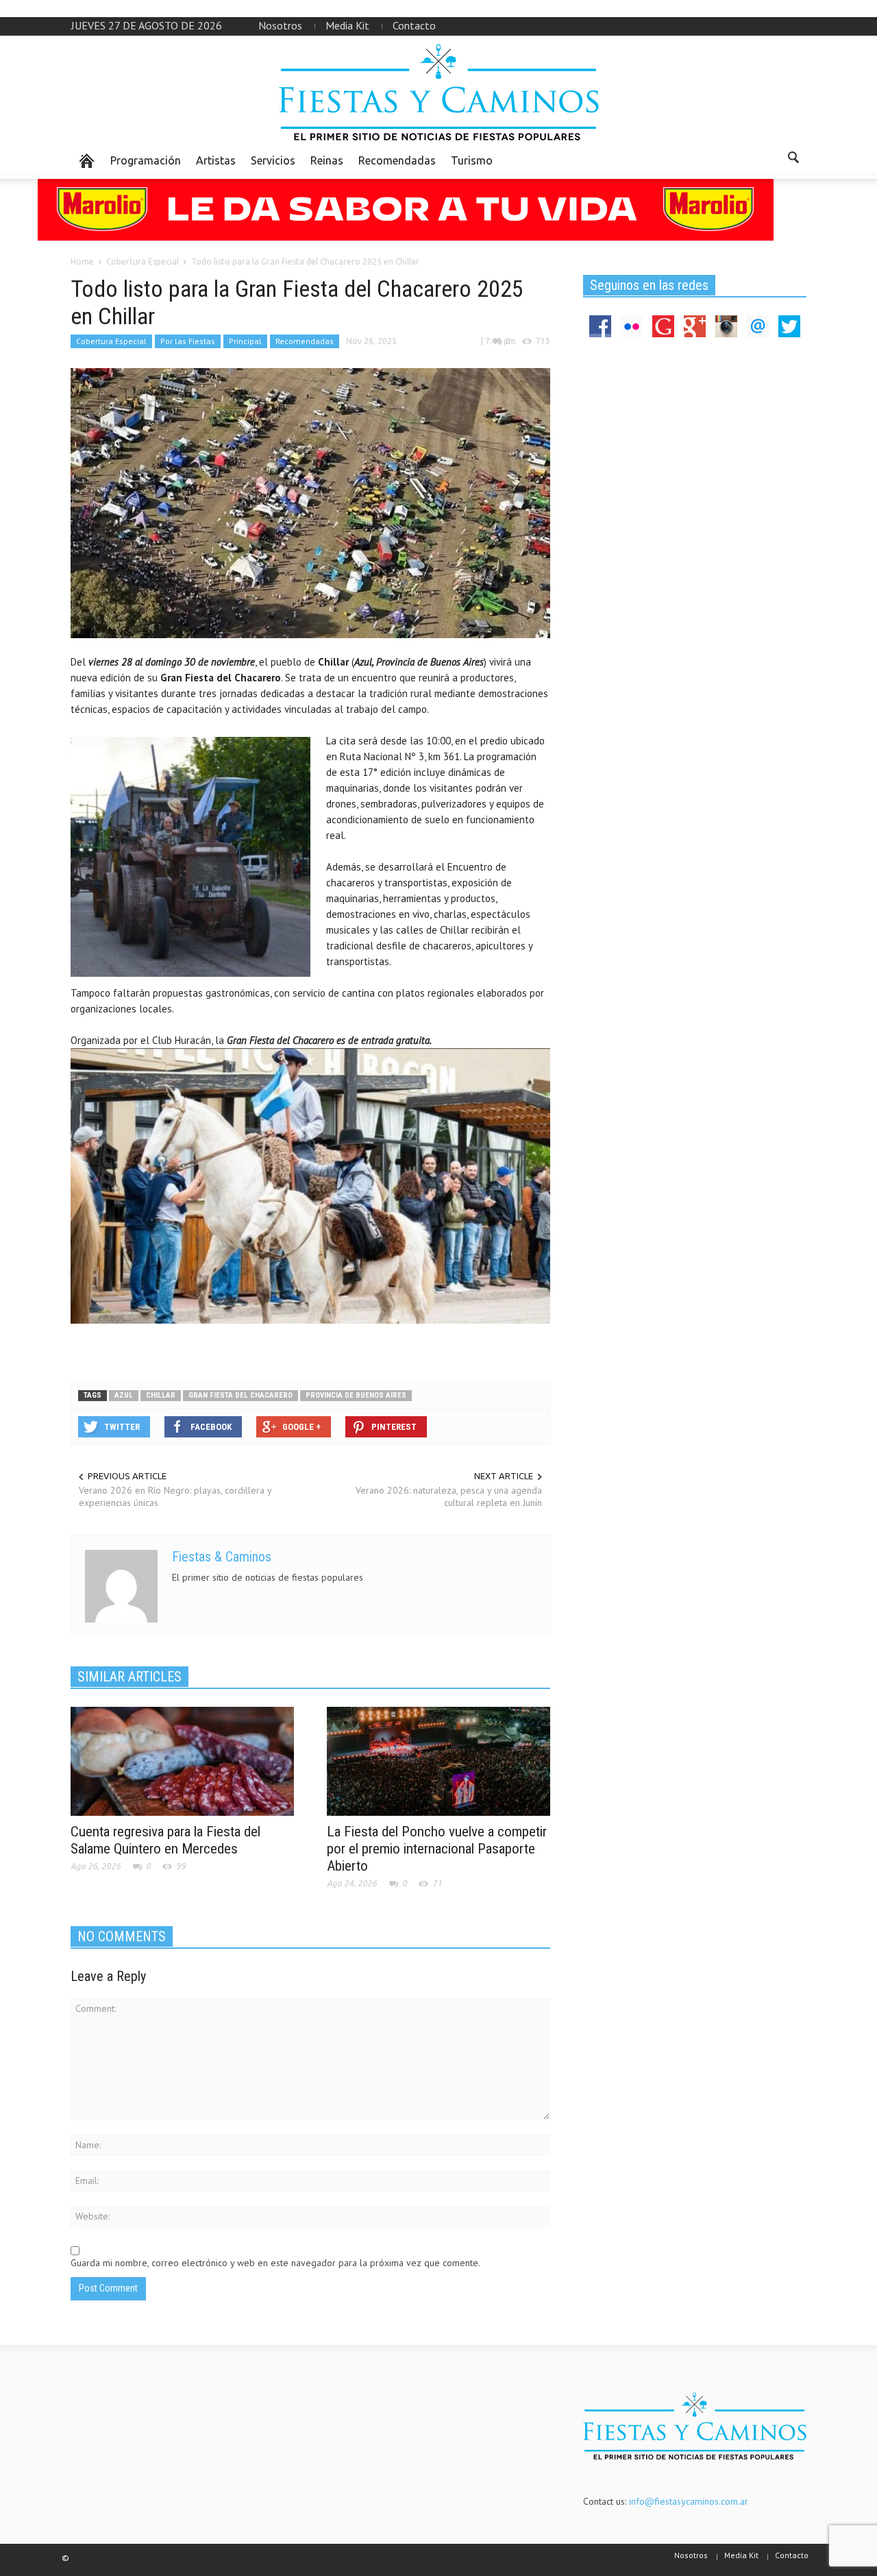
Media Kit (347, 25)
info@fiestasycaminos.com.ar (689, 2501)
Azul (124, 1395)
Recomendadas (397, 160)
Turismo (472, 160)
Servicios (273, 160)
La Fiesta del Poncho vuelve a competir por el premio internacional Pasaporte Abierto (437, 1849)
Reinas (327, 160)
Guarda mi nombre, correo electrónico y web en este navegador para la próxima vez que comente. (275, 2263)
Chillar (161, 1395)
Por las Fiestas (188, 341)
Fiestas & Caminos (222, 1557)
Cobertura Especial (111, 341)
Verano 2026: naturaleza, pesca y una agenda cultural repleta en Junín (449, 1496)
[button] (793, 160)
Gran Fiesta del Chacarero (240, 1395)
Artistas (216, 160)
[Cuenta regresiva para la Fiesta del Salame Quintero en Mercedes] (182, 1760)
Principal (245, 341)
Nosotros (280, 25)
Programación (146, 160)
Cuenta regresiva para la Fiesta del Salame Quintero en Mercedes (165, 1840)
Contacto (414, 25)
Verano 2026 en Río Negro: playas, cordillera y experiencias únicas (175, 1496)
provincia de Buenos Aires (356, 1395)
